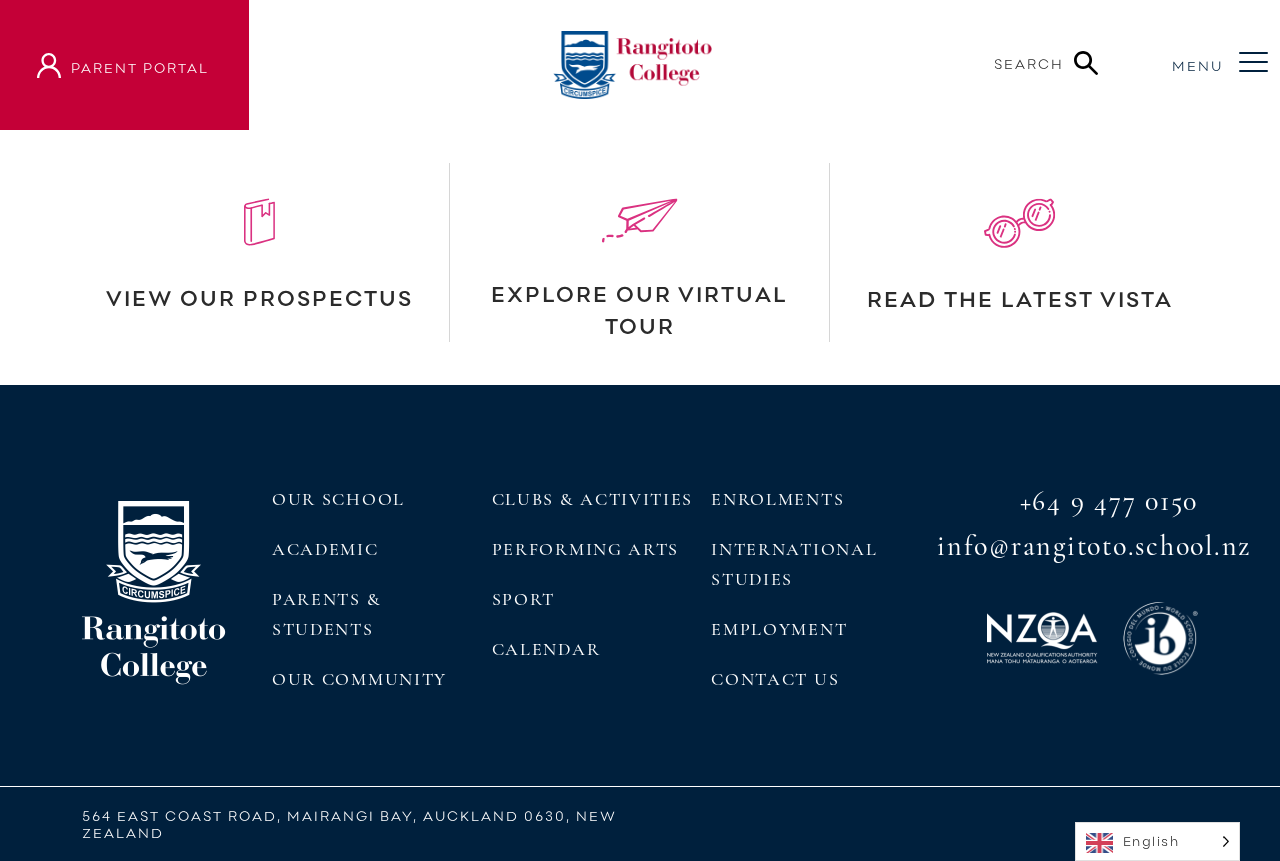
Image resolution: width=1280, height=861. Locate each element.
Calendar (546, 649)
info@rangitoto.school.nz (1094, 546)
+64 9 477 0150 (1109, 501)
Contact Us (775, 679)
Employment (779, 629)
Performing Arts (585, 549)
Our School (338, 499)
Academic (325, 549)
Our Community (359, 679)
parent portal (140, 67)
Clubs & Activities (592, 499)
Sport (523, 599)
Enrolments (777, 499)
